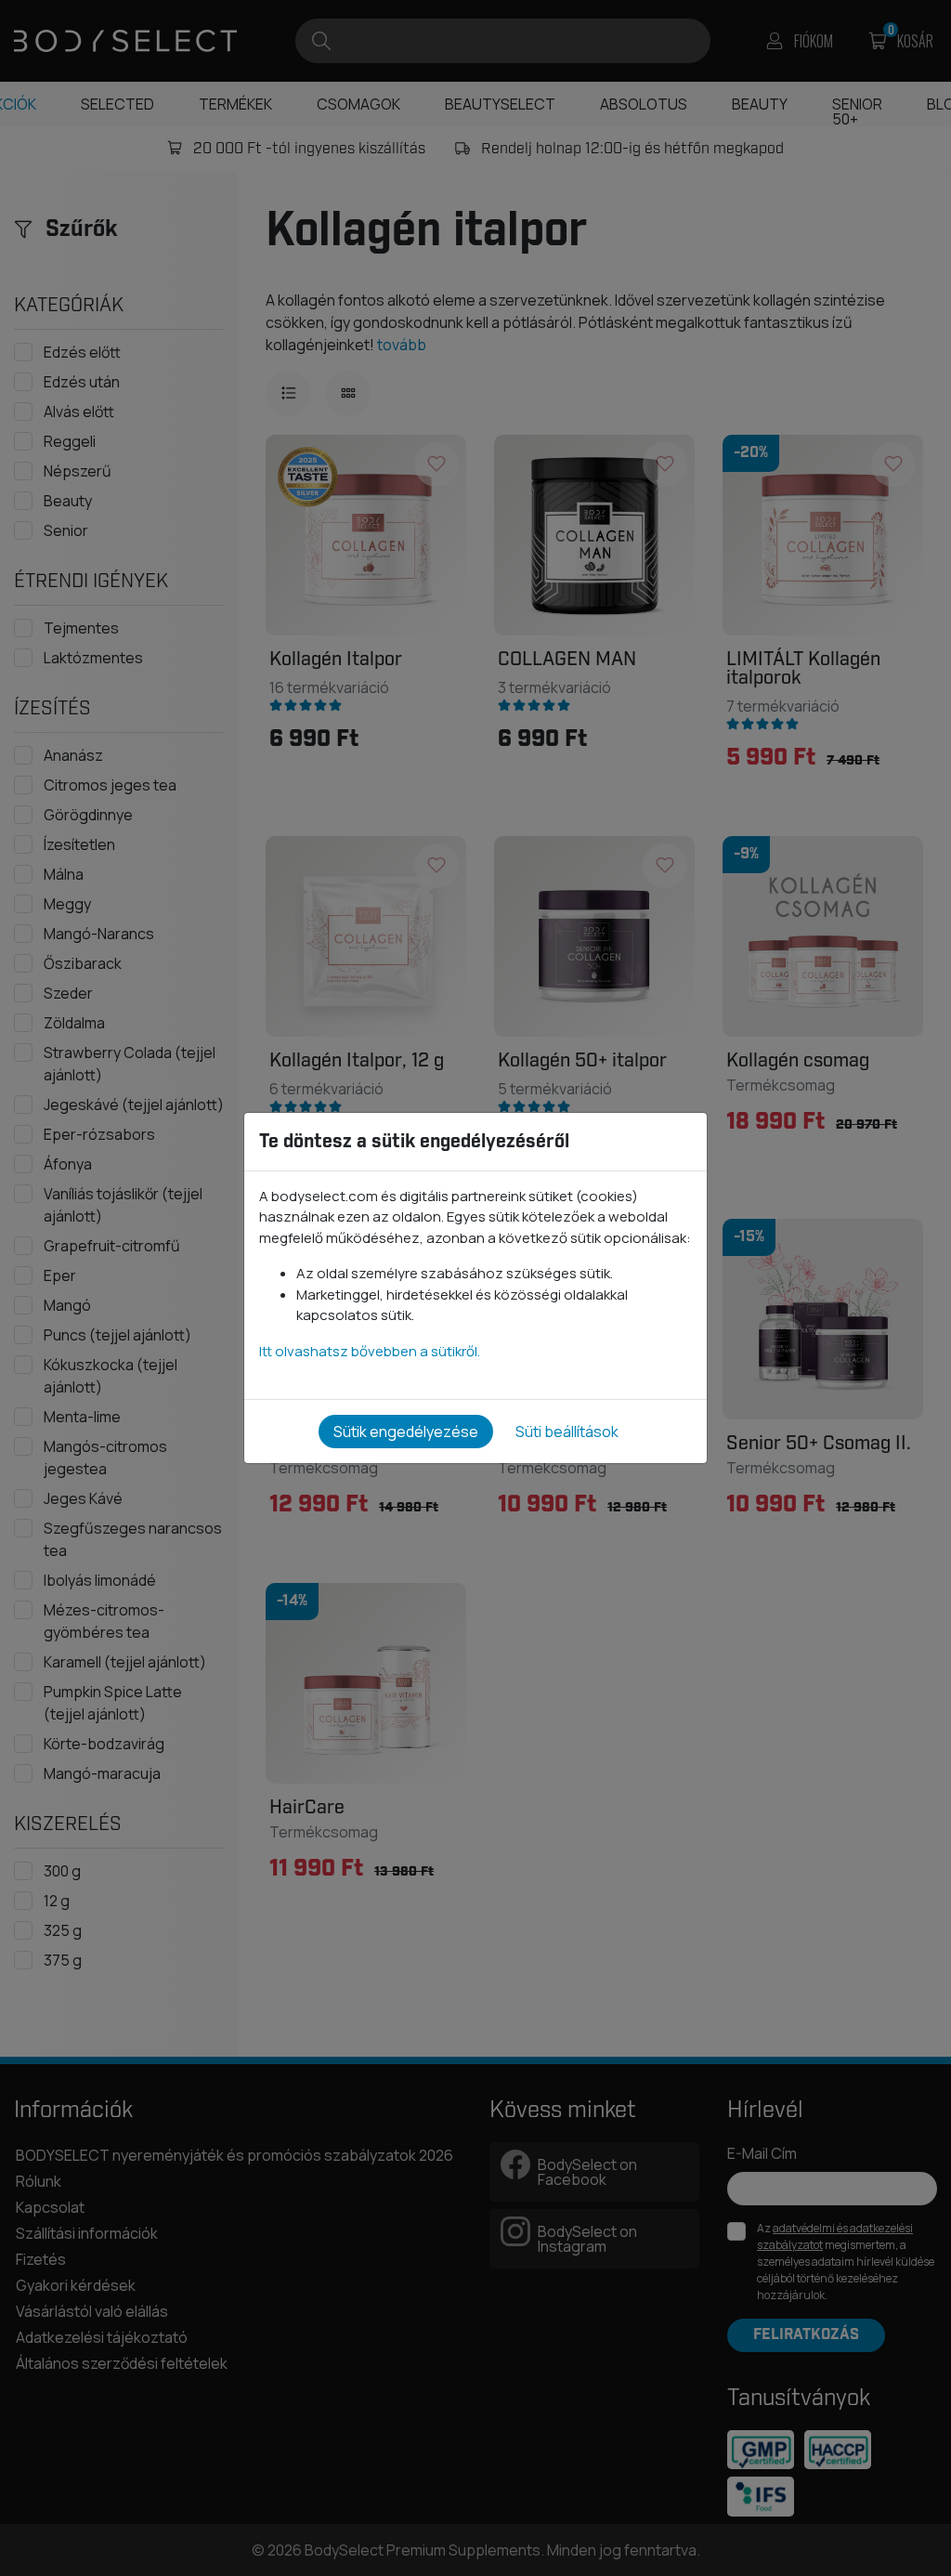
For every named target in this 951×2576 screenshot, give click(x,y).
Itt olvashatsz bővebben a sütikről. (370, 1351)
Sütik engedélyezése (406, 1432)
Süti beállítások (567, 1432)
